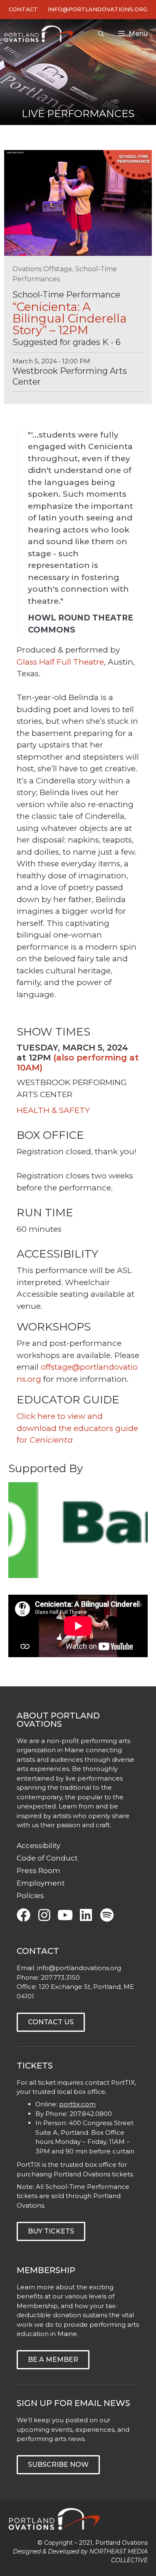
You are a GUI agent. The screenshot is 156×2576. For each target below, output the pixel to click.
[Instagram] (44, 1915)
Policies (30, 1896)
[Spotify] (107, 1915)
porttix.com (77, 2104)
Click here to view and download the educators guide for (77, 1428)
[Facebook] (24, 1915)
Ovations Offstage (42, 269)
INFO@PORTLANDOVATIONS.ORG (98, 9)
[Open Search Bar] (101, 34)
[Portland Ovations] (41, 34)
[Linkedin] (86, 1915)
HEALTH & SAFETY (53, 1110)
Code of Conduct (47, 1858)
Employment (41, 1883)
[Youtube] (65, 1915)
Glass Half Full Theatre (60, 662)
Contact (23, 9)
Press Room (38, 1871)
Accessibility (38, 1846)
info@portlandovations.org (79, 1968)
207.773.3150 (60, 1977)
